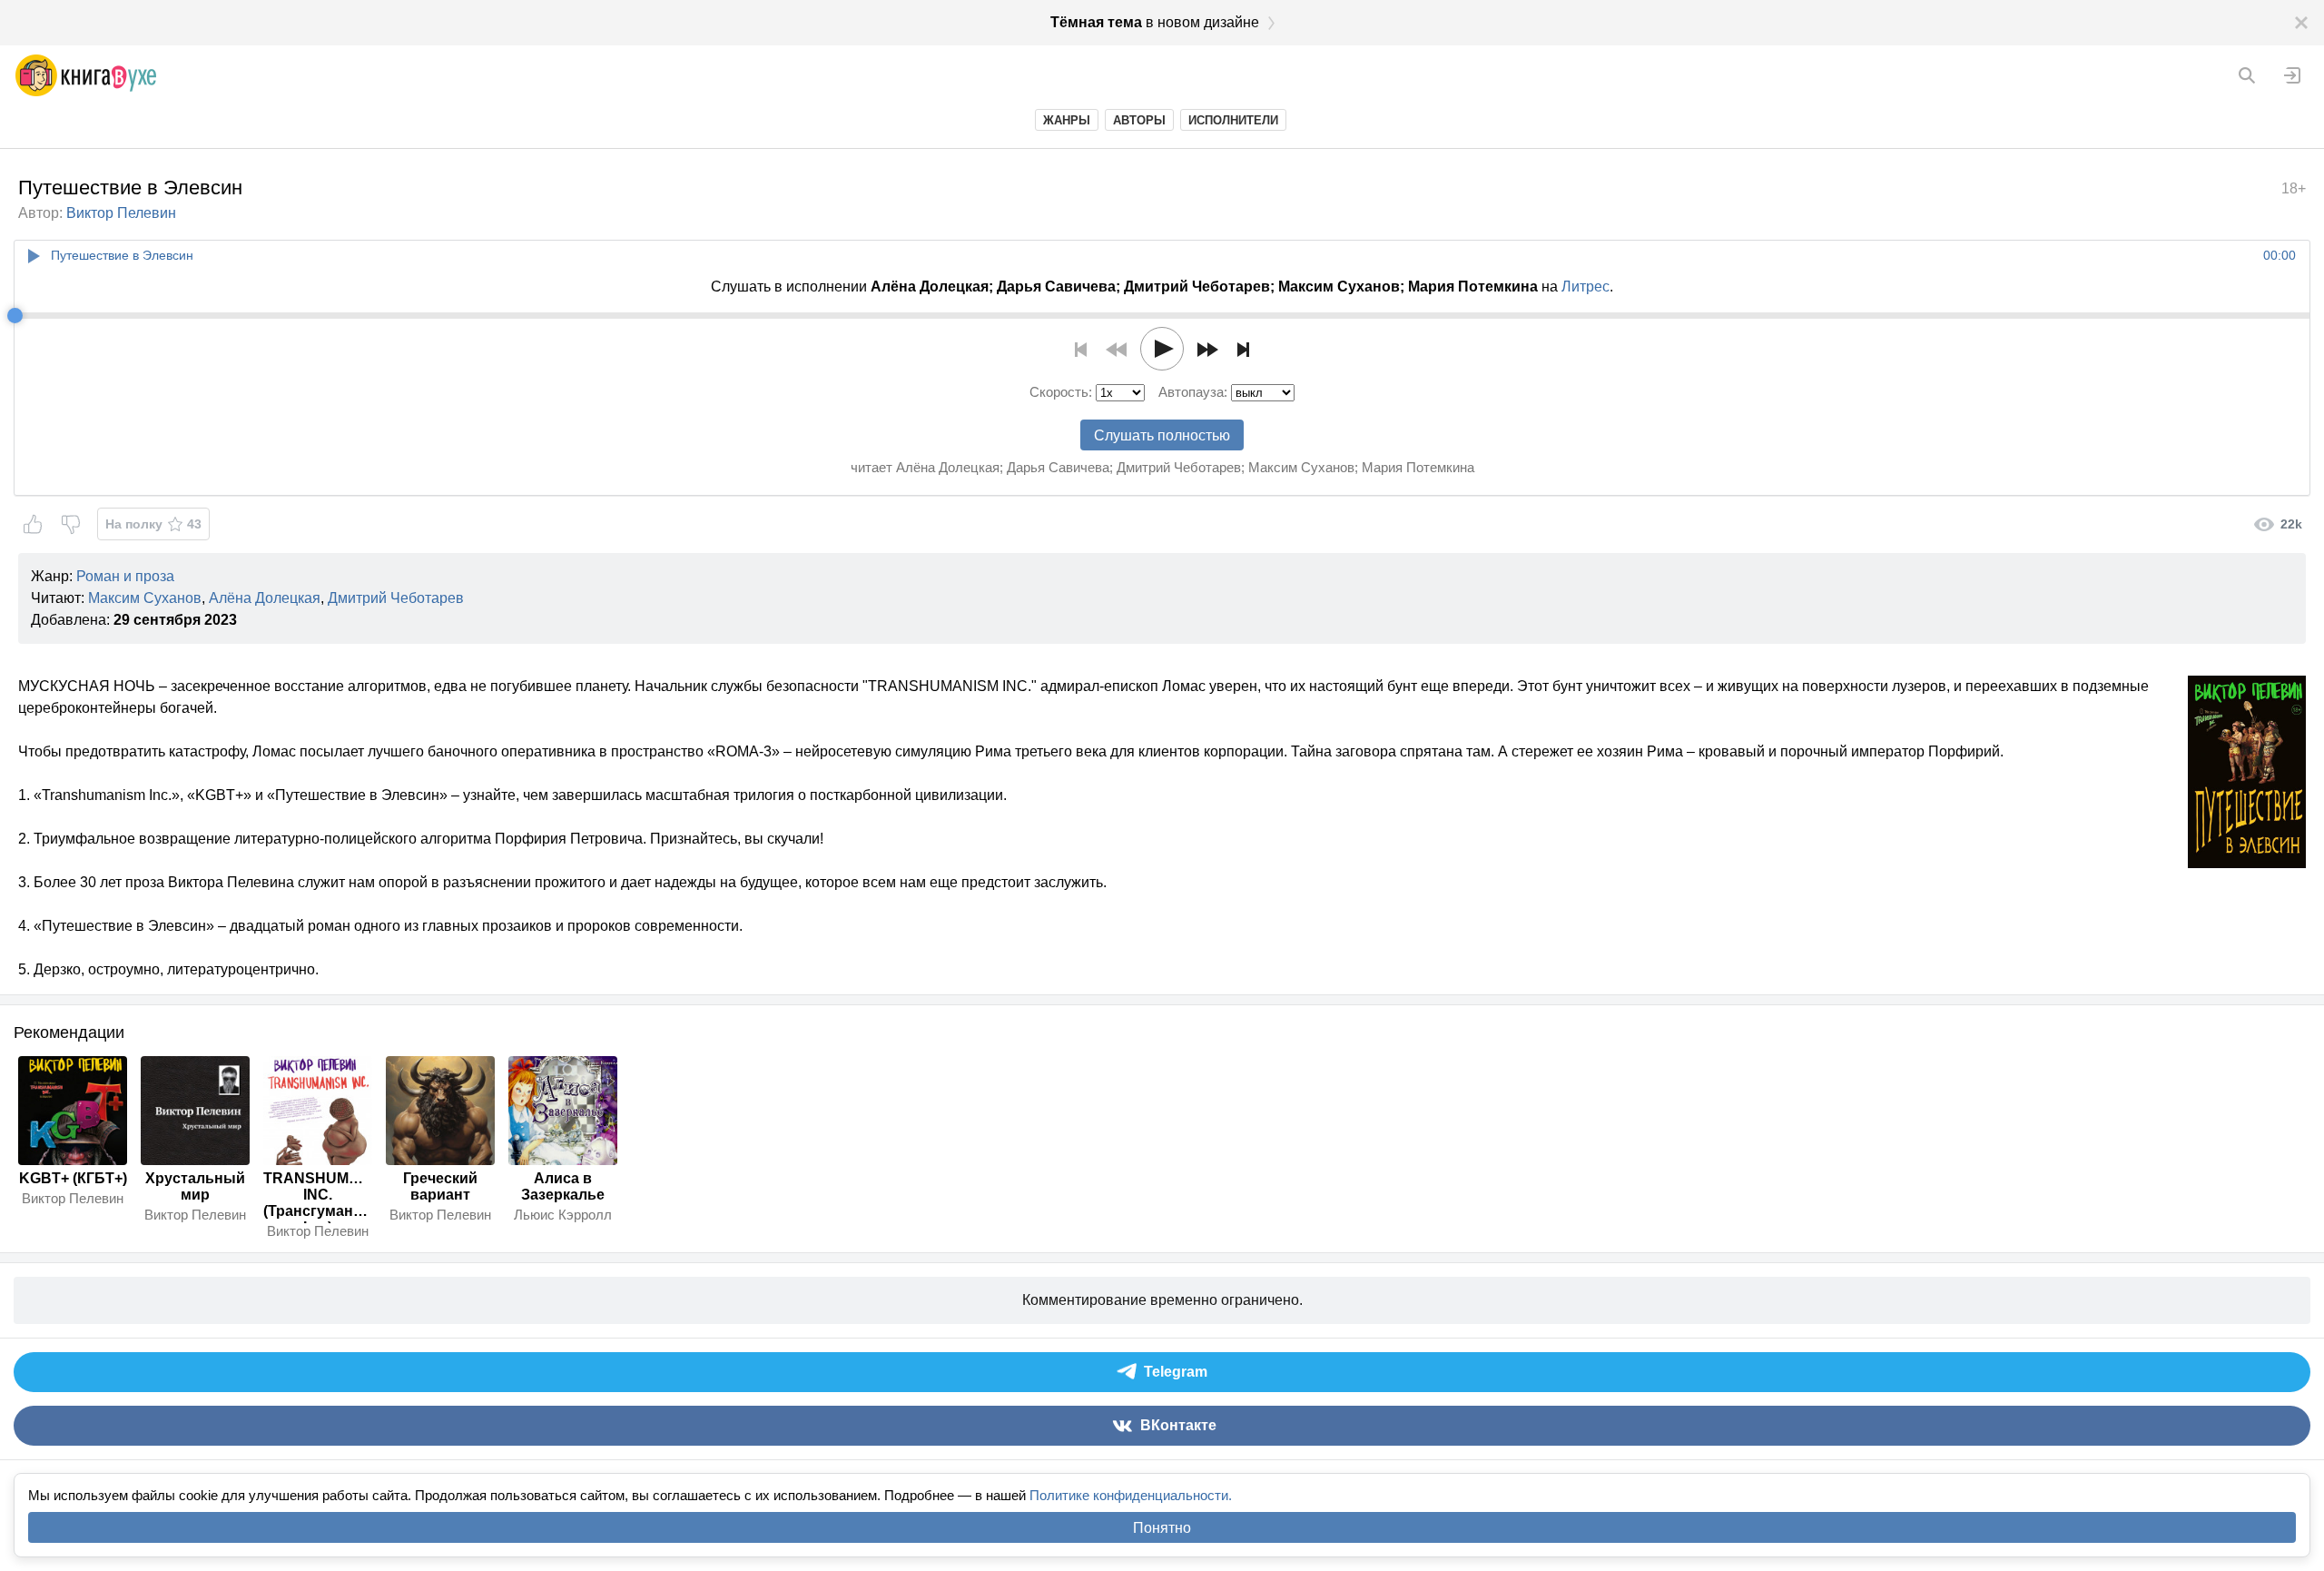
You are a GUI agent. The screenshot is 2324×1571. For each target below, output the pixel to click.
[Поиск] (2247, 75)
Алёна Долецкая (265, 598)
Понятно (1162, 1528)
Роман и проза (125, 576)
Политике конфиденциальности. (1131, 1495)
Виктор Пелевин (121, 213)
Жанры (1067, 120)
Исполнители (1233, 120)
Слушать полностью (1162, 435)
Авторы (1139, 120)
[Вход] (2292, 75)
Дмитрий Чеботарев (396, 598)
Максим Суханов (145, 598)
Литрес (1585, 287)
